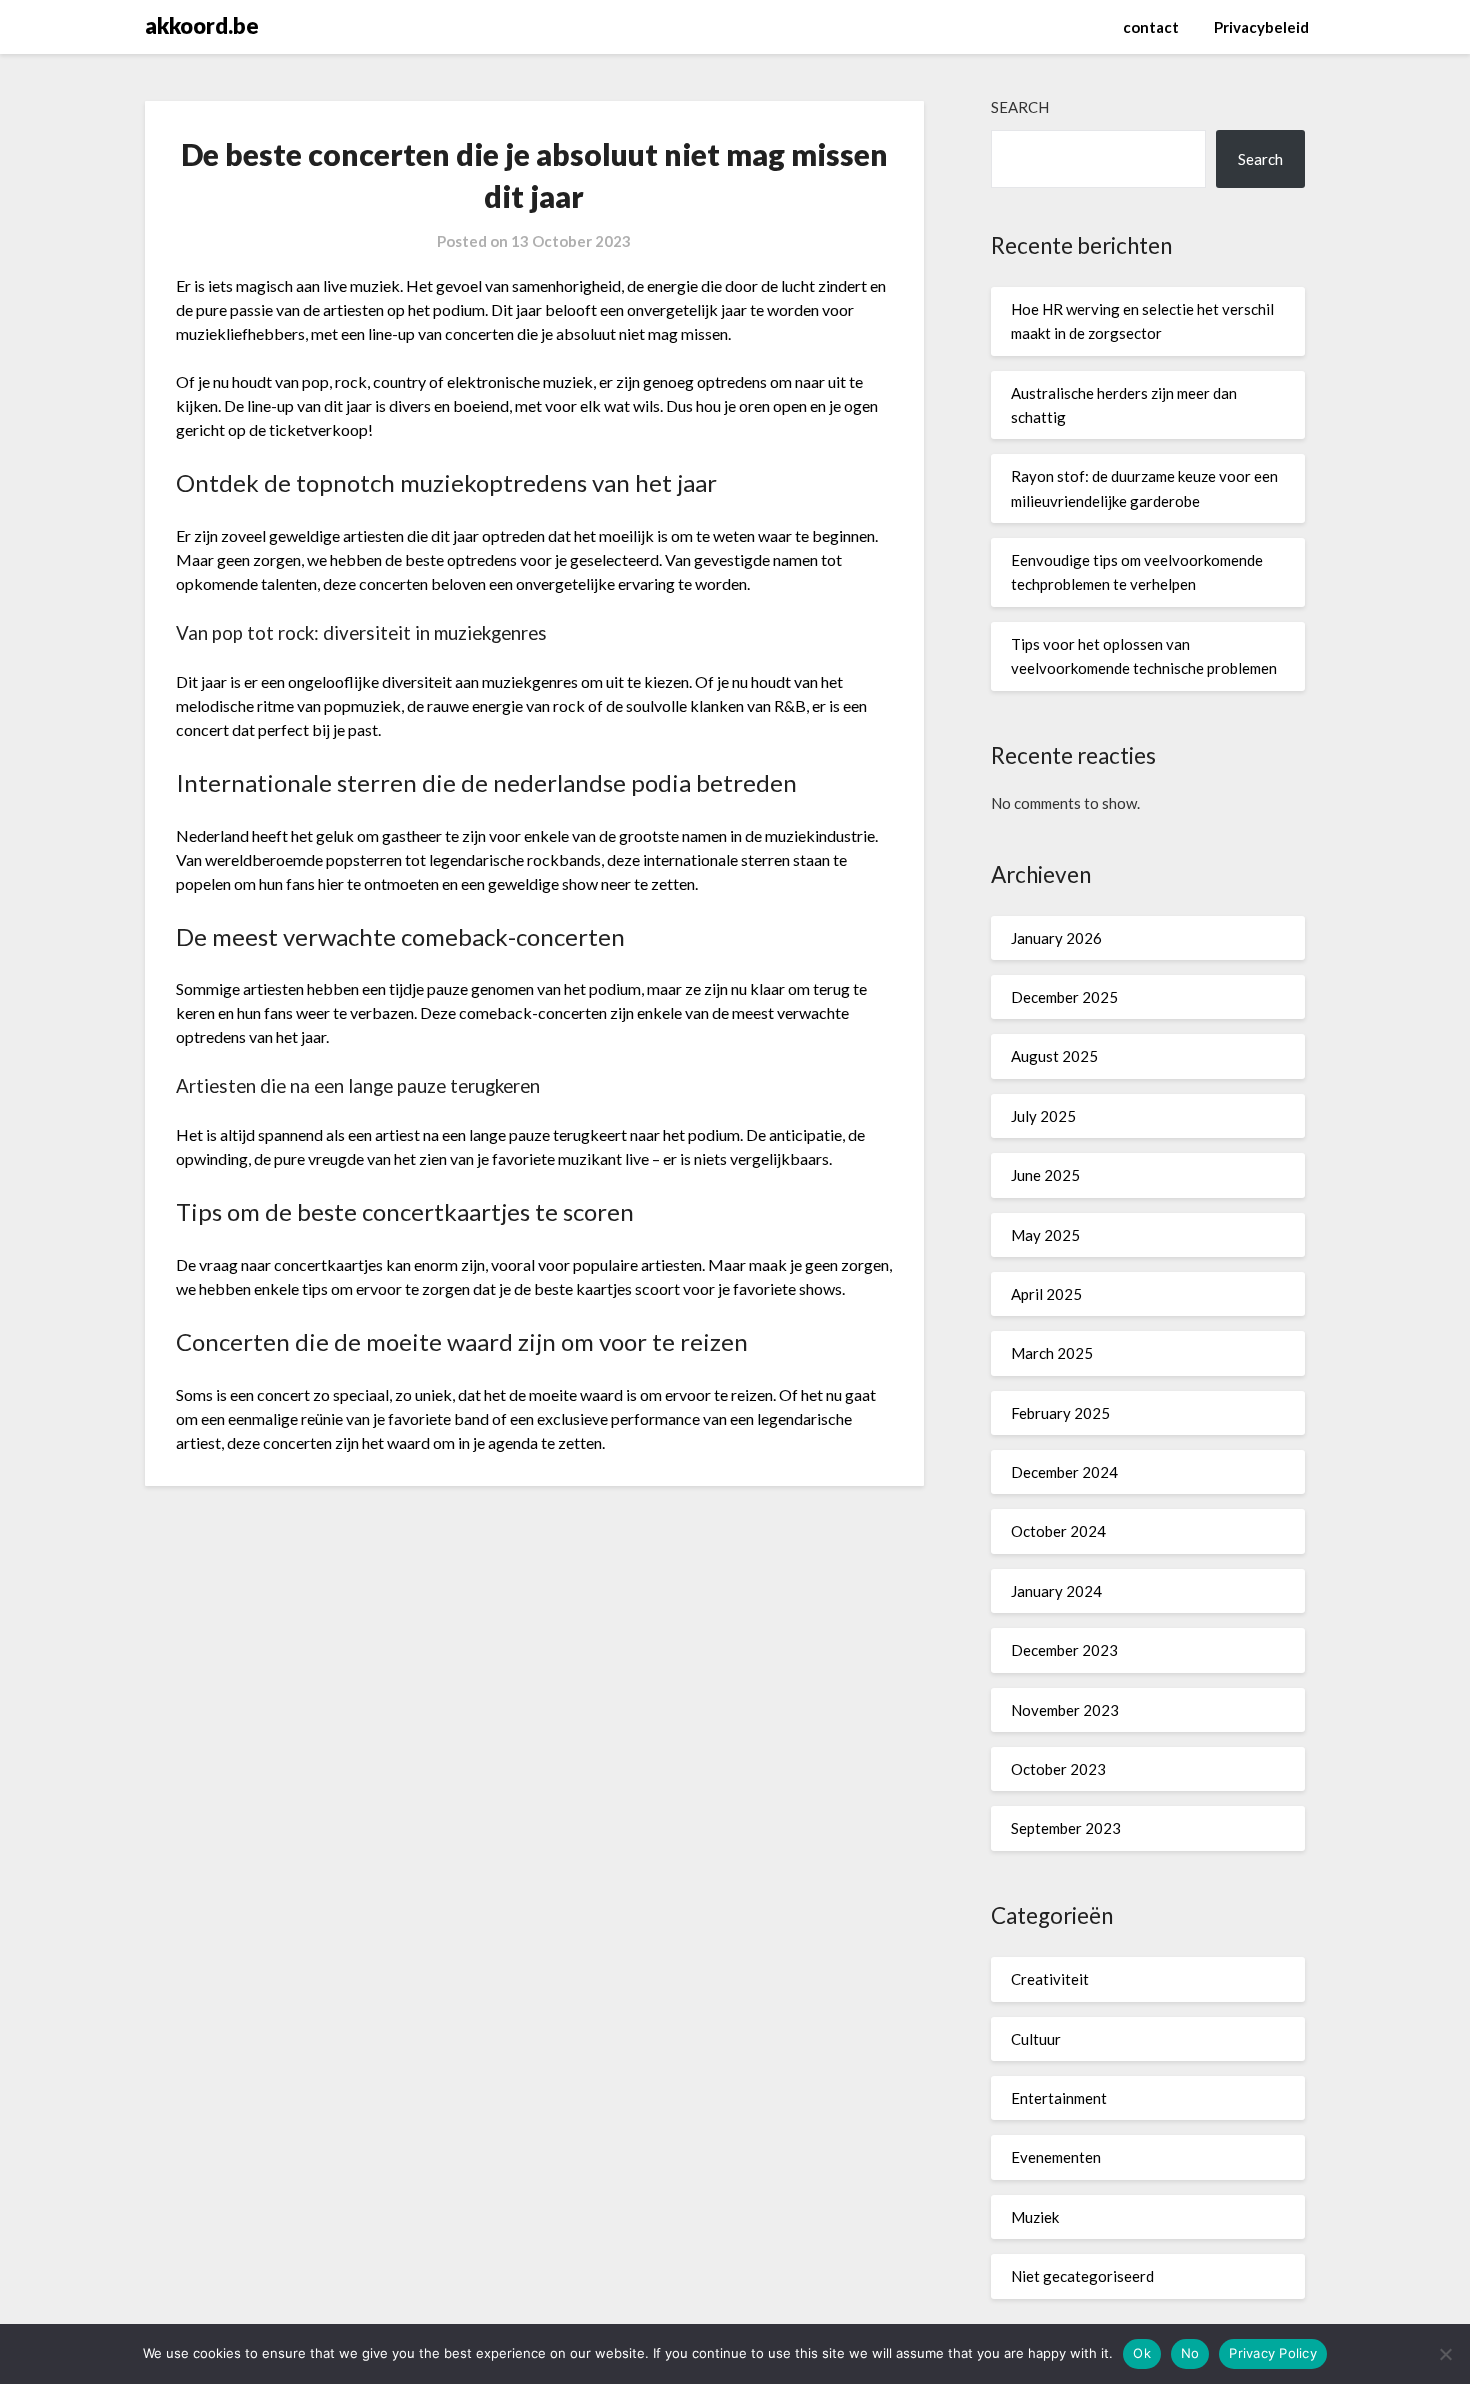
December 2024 (1064, 1472)
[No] (1445, 2354)
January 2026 (1056, 938)
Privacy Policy (1273, 2353)
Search (1020, 107)
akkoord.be (202, 25)
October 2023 (1058, 1769)
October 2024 (1058, 1531)
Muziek (1035, 2217)
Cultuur (1036, 2039)
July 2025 (1043, 1116)
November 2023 (1065, 1710)
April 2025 (1046, 1294)
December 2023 (1064, 1650)
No (1190, 2353)
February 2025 (1060, 1413)
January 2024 (1056, 1591)
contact (1151, 27)
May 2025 (1045, 1235)
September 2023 (1066, 1828)
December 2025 (1064, 997)
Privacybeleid (1261, 27)
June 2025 (1045, 1175)
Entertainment (1059, 2098)
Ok (1142, 2353)
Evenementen (1056, 2157)
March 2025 (1052, 1353)
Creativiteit (1050, 1979)
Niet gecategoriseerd (1082, 2276)
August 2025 (1054, 1056)
